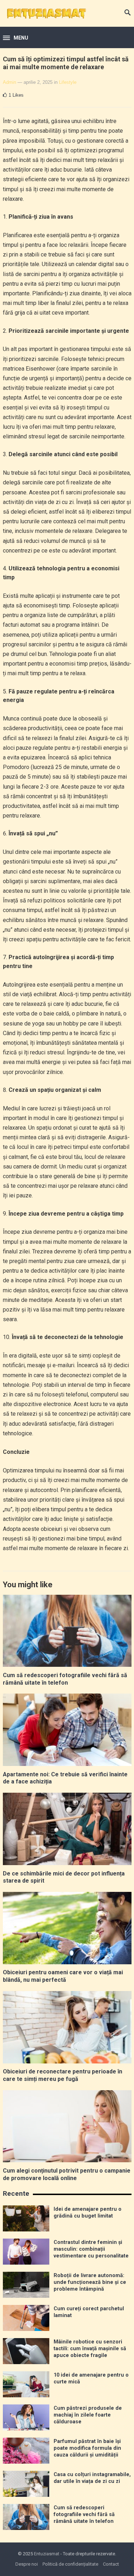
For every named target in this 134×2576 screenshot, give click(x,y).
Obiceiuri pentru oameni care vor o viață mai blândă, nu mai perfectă (63, 1976)
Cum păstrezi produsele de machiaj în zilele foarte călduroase (88, 2415)
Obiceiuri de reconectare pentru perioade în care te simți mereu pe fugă (63, 2075)
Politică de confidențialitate (70, 2564)
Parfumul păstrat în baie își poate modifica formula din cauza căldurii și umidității (87, 2448)
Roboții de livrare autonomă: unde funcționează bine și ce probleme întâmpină (90, 2282)
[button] (16, 38)
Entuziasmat (47, 2554)
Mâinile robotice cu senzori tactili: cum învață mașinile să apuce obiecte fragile (90, 2349)
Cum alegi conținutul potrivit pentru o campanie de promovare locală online (67, 2174)
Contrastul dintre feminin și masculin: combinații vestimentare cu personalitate (91, 2249)
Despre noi (27, 2564)
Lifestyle (68, 82)
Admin (9, 82)
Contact (111, 2564)
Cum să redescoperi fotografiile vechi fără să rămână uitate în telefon (65, 1679)
